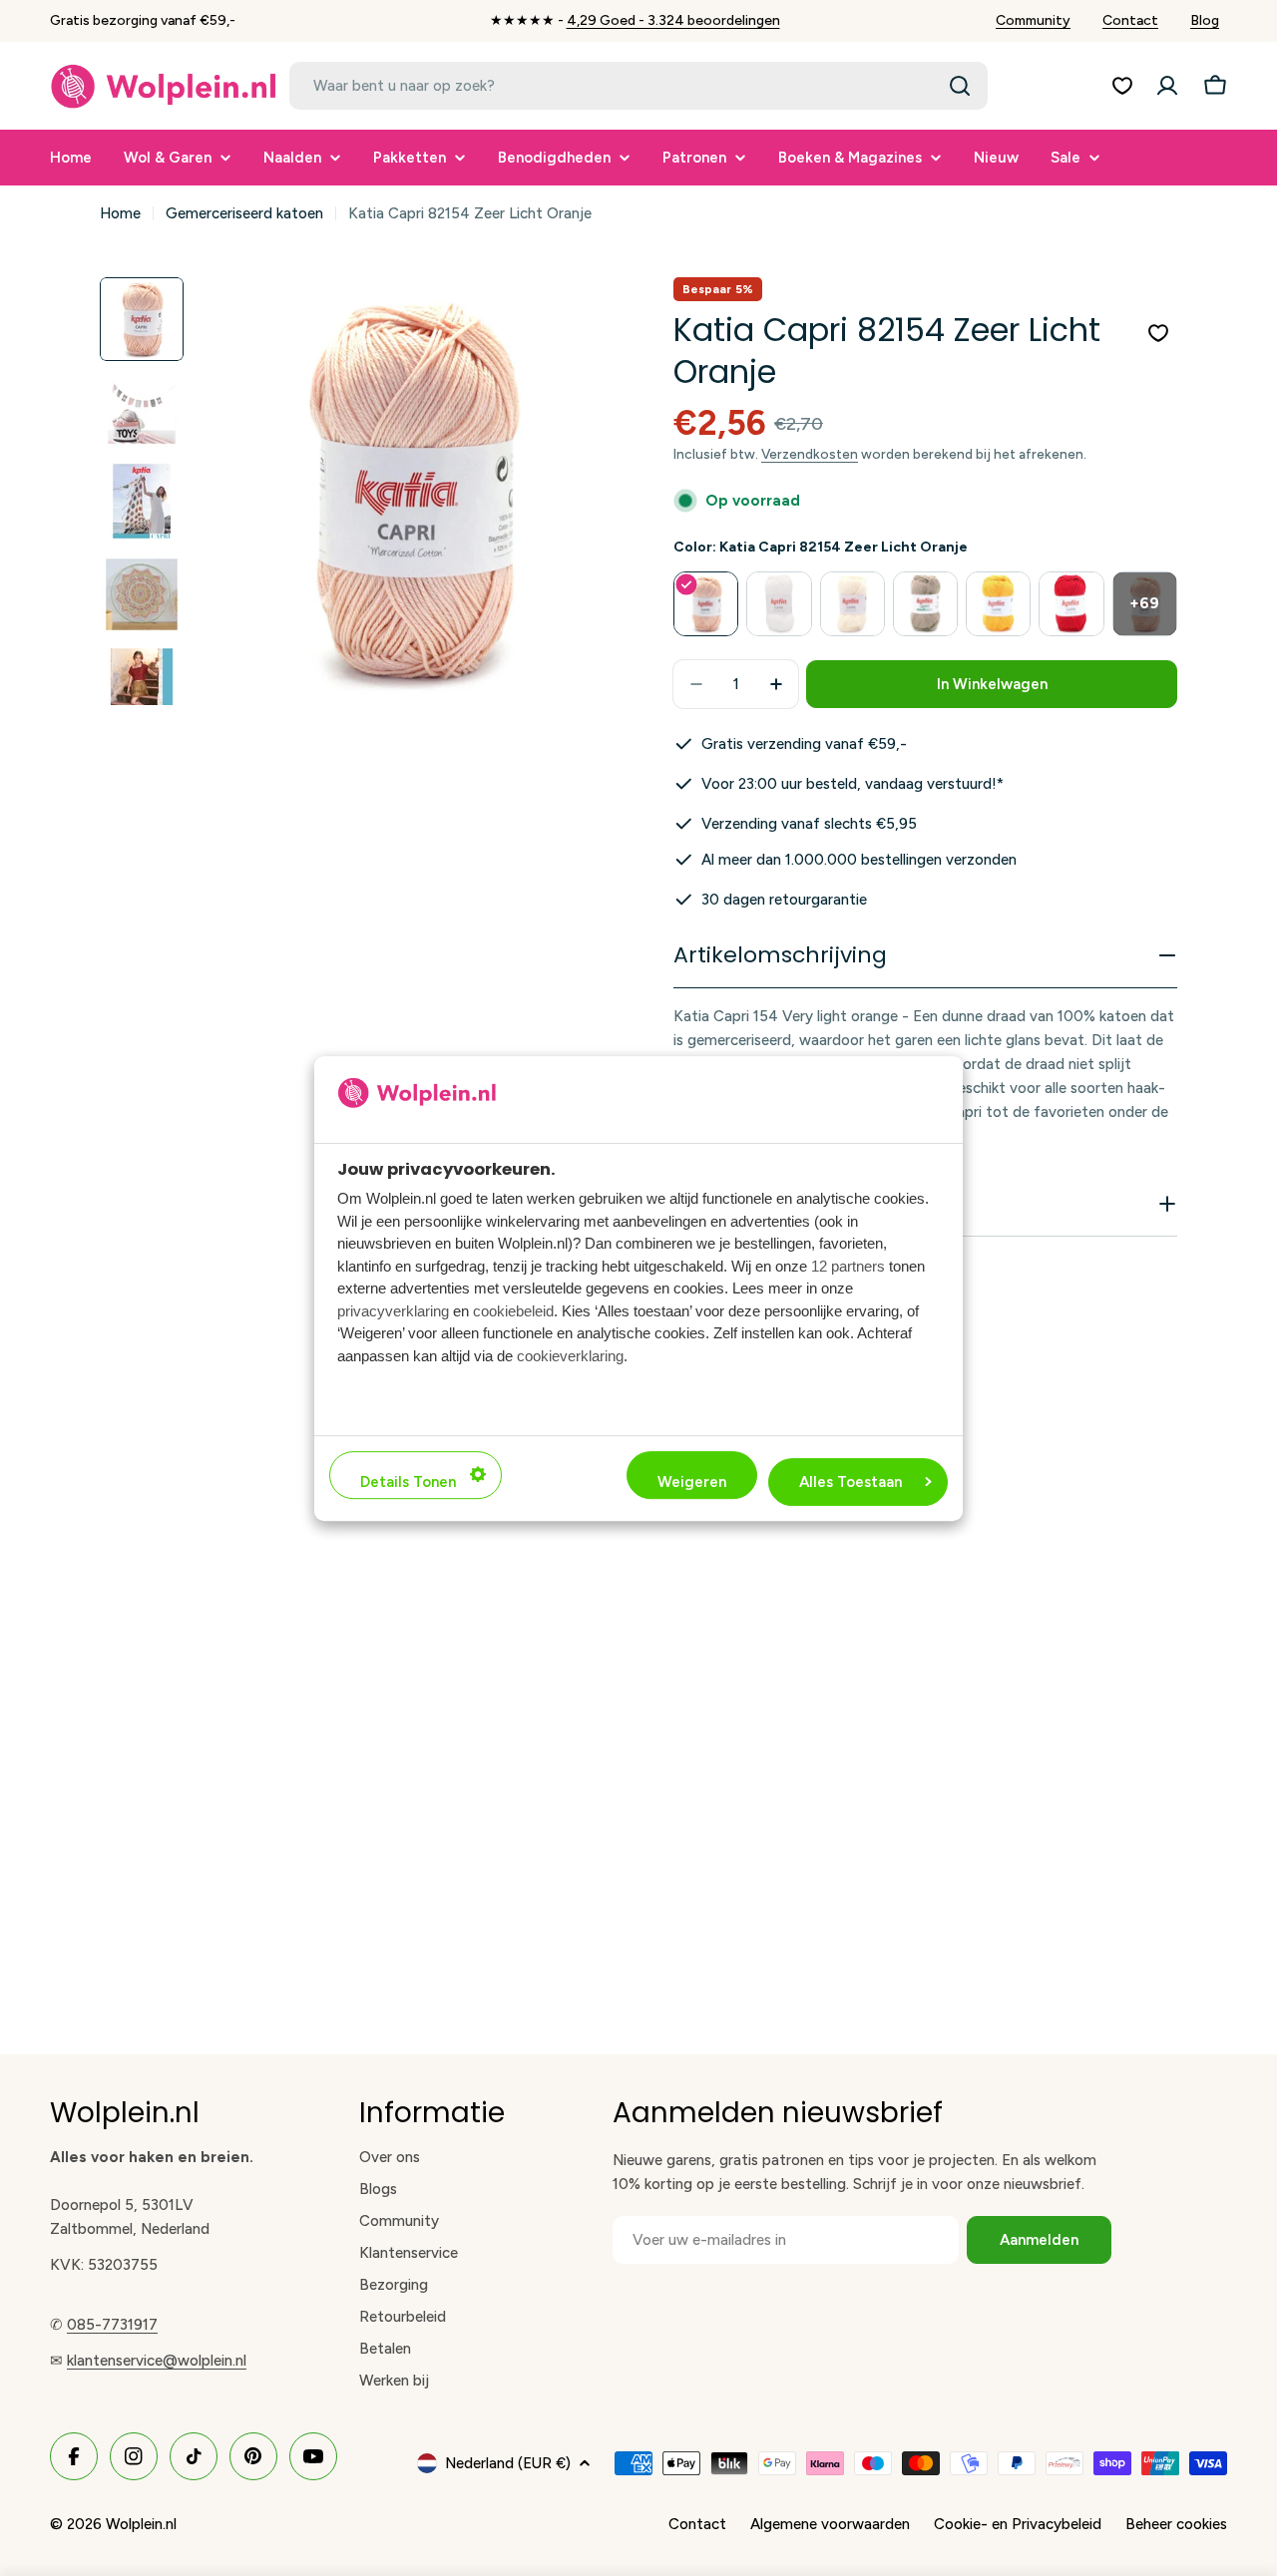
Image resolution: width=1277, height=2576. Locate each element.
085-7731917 (112, 2325)
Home (120, 213)
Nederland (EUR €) (508, 2463)
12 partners (848, 1265)
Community (1033, 20)
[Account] (1167, 86)
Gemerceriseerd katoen (244, 213)
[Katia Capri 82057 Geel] (998, 604)
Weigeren (692, 1481)
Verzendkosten (810, 454)
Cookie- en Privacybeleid (1018, 2524)
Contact (1130, 20)
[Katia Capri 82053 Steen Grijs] (925, 604)
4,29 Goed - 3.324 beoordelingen (673, 20)
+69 (1144, 603)
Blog (1205, 20)
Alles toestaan (851, 1481)
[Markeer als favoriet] (1158, 333)
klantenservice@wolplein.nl (157, 2361)
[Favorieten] (1122, 86)
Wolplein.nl (141, 2524)
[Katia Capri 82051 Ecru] (852, 604)
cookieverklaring (570, 1355)
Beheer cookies (1176, 2524)
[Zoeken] (960, 86)
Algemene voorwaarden (830, 2524)
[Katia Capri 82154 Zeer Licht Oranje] (706, 604)
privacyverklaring (393, 1310)
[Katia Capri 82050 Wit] (779, 604)
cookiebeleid (513, 1310)
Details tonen (408, 1481)
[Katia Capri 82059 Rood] (1071, 604)
